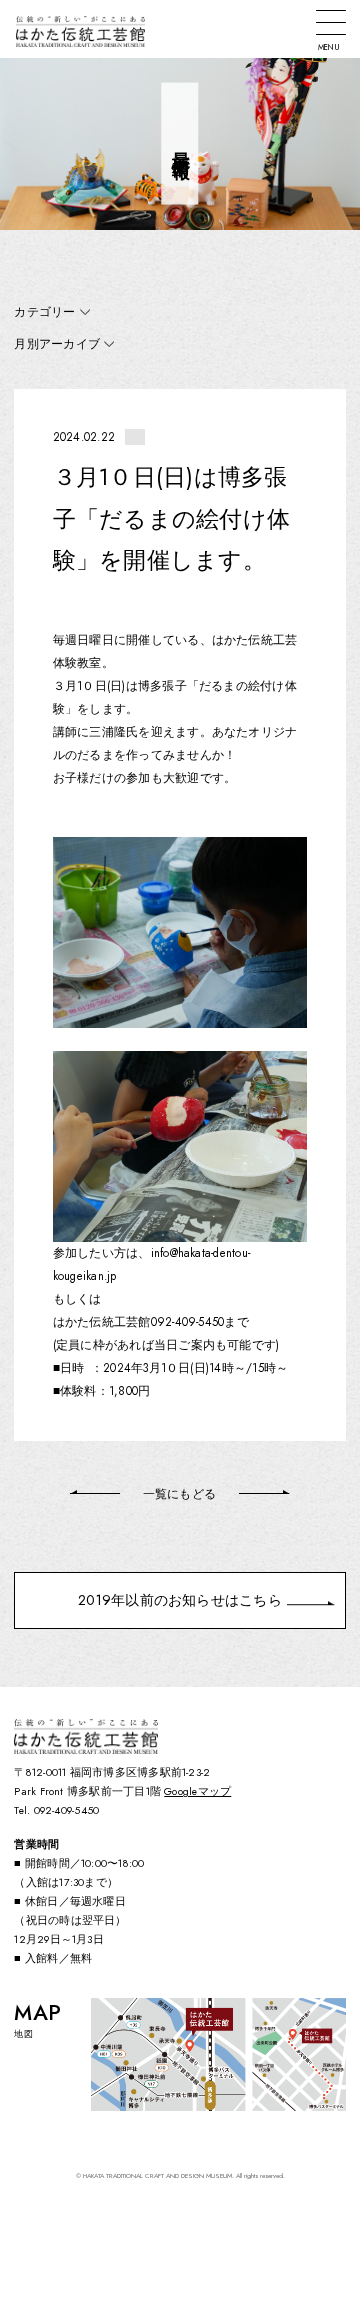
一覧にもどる (179, 1494)
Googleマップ (197, 1791)
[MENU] (331, 22)
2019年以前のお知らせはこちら (180, 1600)
